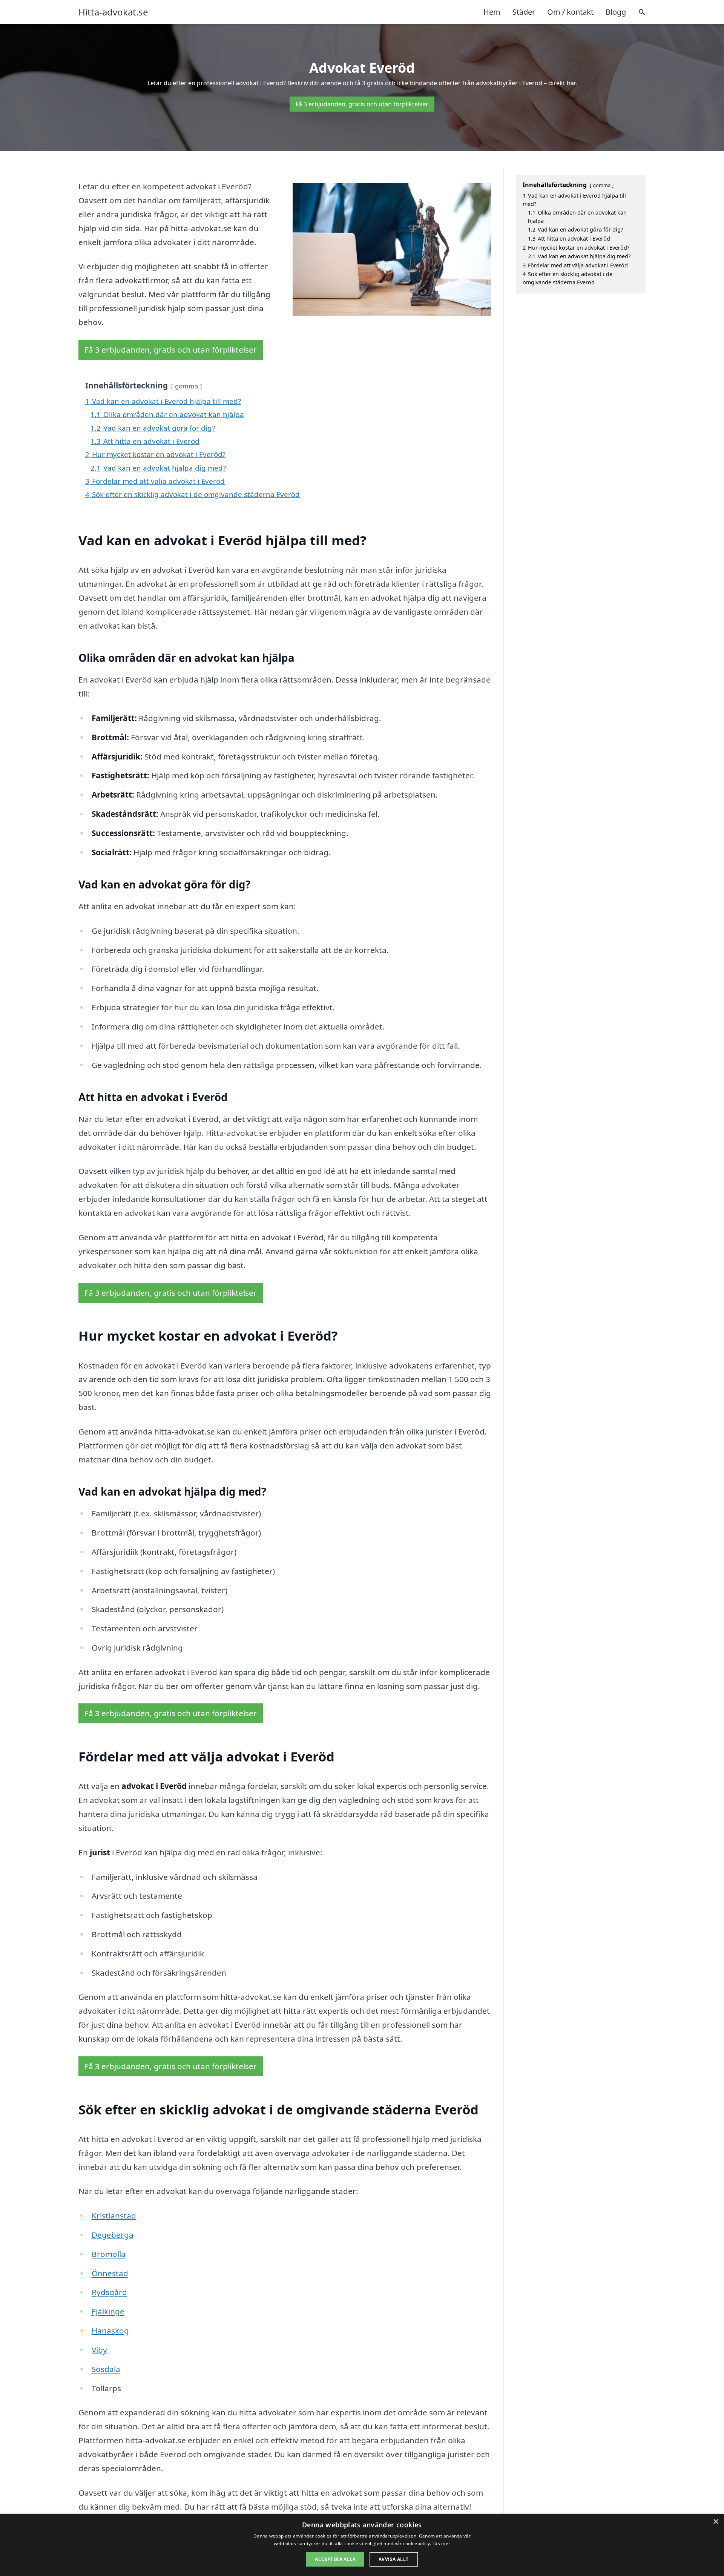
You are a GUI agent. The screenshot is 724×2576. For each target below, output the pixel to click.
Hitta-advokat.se (113, 12)
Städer (524, 12)
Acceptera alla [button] (335, 2559)
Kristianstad (114, 2215)
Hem (492, 12)
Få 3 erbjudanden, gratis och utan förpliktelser (362, 104)
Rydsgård (109, 2292)
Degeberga (113, 2235)
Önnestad (110, 2273)
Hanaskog (110, 2331)
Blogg (616, 12)
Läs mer (441, 2543)
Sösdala (106, 2369)
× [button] (716, 2522)
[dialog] (362, 2545)
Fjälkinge (108, 2311)
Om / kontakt (570, 12)
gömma (186, 386)
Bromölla (109, 2254)
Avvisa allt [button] (393, 2559)
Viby (99, 2350)
